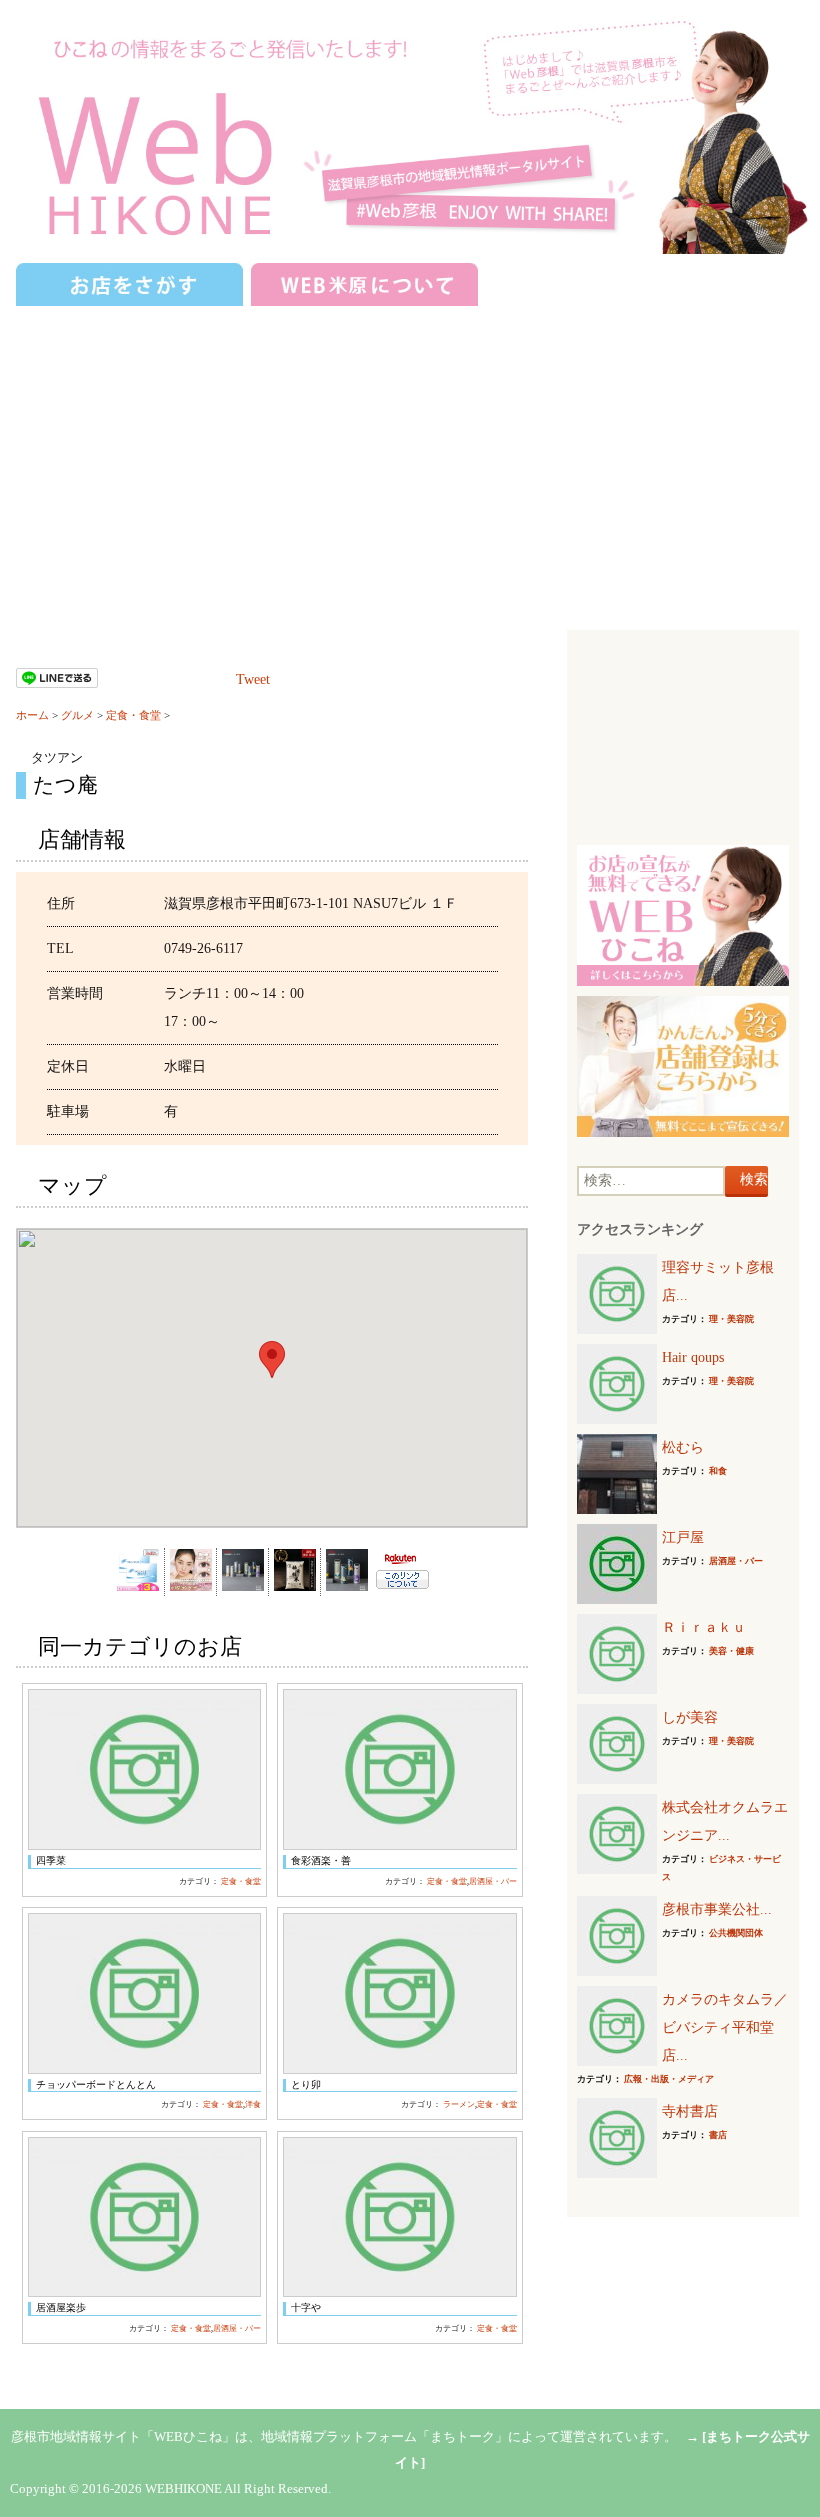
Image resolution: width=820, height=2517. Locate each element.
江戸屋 (683, 1537)
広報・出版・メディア (669, 2079)
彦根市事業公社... (717, 1909)
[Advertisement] (410, 460)
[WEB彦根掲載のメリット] (682, 914)
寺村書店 (690, 2111)
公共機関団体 (736, 1933)
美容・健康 (731, 1651)
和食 (718, 1471)
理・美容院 (731, 1319)
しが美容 (690, 1717)
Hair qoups (693, 1357)
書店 (718, 2135)
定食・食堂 (133, 715)
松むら (683, 1447)
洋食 (253, 2104)
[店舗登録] (682, 1065)
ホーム (32, 715)
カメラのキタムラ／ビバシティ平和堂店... (725, 2027)
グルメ (77, 715)
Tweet (253, 679)
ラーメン (459, 2104)
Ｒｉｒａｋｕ (704, 1627)
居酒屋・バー (493, 1881)
